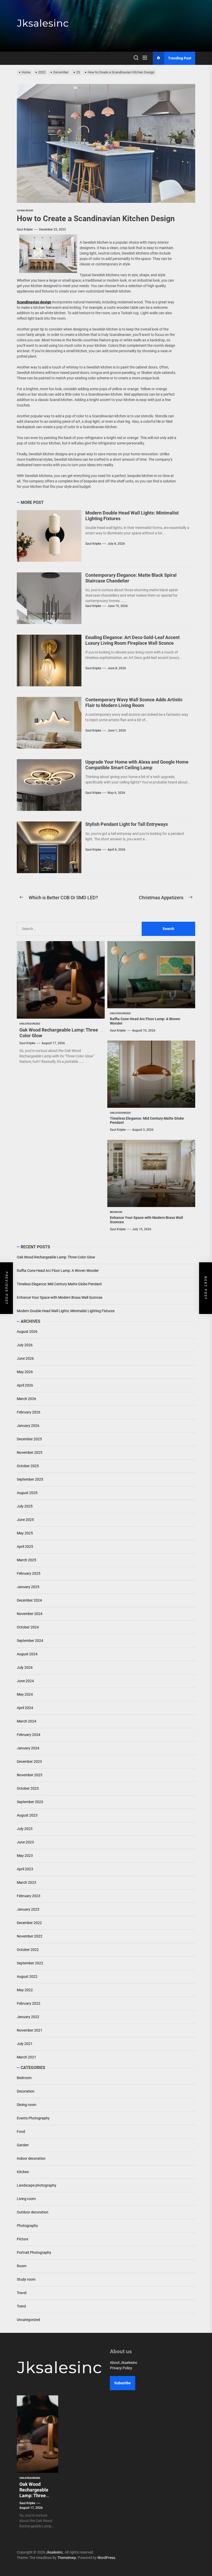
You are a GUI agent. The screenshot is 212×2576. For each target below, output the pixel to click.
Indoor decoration (31, 2158)
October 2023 (28, 1788)
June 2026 (25, 1358)
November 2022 (30, 1936)
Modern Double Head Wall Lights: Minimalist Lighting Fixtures (66, 1311)
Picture (22, 2239)
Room (22, 2266)
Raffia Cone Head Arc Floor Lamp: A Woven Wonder (58, 1271)
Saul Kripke (25, 229)
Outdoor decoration (33, 2212)
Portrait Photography (34, 2252)
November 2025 (30, 1452)
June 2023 (25, 1842)
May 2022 (25, 1990)
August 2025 (27, 1493)
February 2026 (29, 1412)
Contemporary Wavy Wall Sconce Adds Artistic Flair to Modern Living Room (134, 702)
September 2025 (30, 1479)
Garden (23, 2145)
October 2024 (28, 1627)
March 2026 (26, 1399)
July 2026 (25, 1345)
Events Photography (33, 2118)
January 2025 (28, 1587)
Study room (26, 2279)
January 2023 (28, 1909)
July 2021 (25, 2044)
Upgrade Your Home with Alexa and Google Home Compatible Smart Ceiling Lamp (137, 765)
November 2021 (30, 2030)
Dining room (26, 2105)
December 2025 (29, 1439)
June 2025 (25, 1520)
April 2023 (25, 1869)
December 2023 (29, 1762)
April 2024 (25, 1708)
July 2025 (25, 1506)
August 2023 (27, 1815)
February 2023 (29, 1896)
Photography (27, 2226)
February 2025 (29, 1573)
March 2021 (26, 2057)
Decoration (26, 2091)
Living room (26, 2199)
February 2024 (29, 1735)
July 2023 (25, 1829)
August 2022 (27, 1977)
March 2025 (26, 1560)
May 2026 (25, 1372)
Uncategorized (28, 2320)
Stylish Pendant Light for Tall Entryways (127, 824)
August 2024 (27, 1654)
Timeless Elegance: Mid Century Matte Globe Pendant (59, 1284)
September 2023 (30, 1802)
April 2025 (25, 1547)
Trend (21, 2306)
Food (21, 2132)
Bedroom (24, 2078)
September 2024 (30, 1641)
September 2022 (30, 1963)
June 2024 (25, 1681)
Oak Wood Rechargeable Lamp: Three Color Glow (56, 1257)
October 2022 (28, 1950)
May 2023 (25, 1856)
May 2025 (25, 1533)
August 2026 (27, 1332)
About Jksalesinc (124, 2363)
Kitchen (23, 2172)
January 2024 (28, 1748)
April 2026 (25, 1385)
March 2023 (26, 1882)
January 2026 (28, 1426)
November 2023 (30, 1775)
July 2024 (25, 1667)
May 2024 (25, 1694)
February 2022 (29, 2003)
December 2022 (29, 1923)
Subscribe (123, 2383)
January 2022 (28, 2017)
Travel (22, 2293)
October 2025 (28, 1466)
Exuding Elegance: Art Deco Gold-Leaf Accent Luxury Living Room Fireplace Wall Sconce (132, 640)
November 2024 (30, 1614)
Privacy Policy (121, 2368)
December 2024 (29, 1600)
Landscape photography (37, 2185)
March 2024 (26, 1721)
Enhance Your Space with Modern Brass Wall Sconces (60, 1297)
